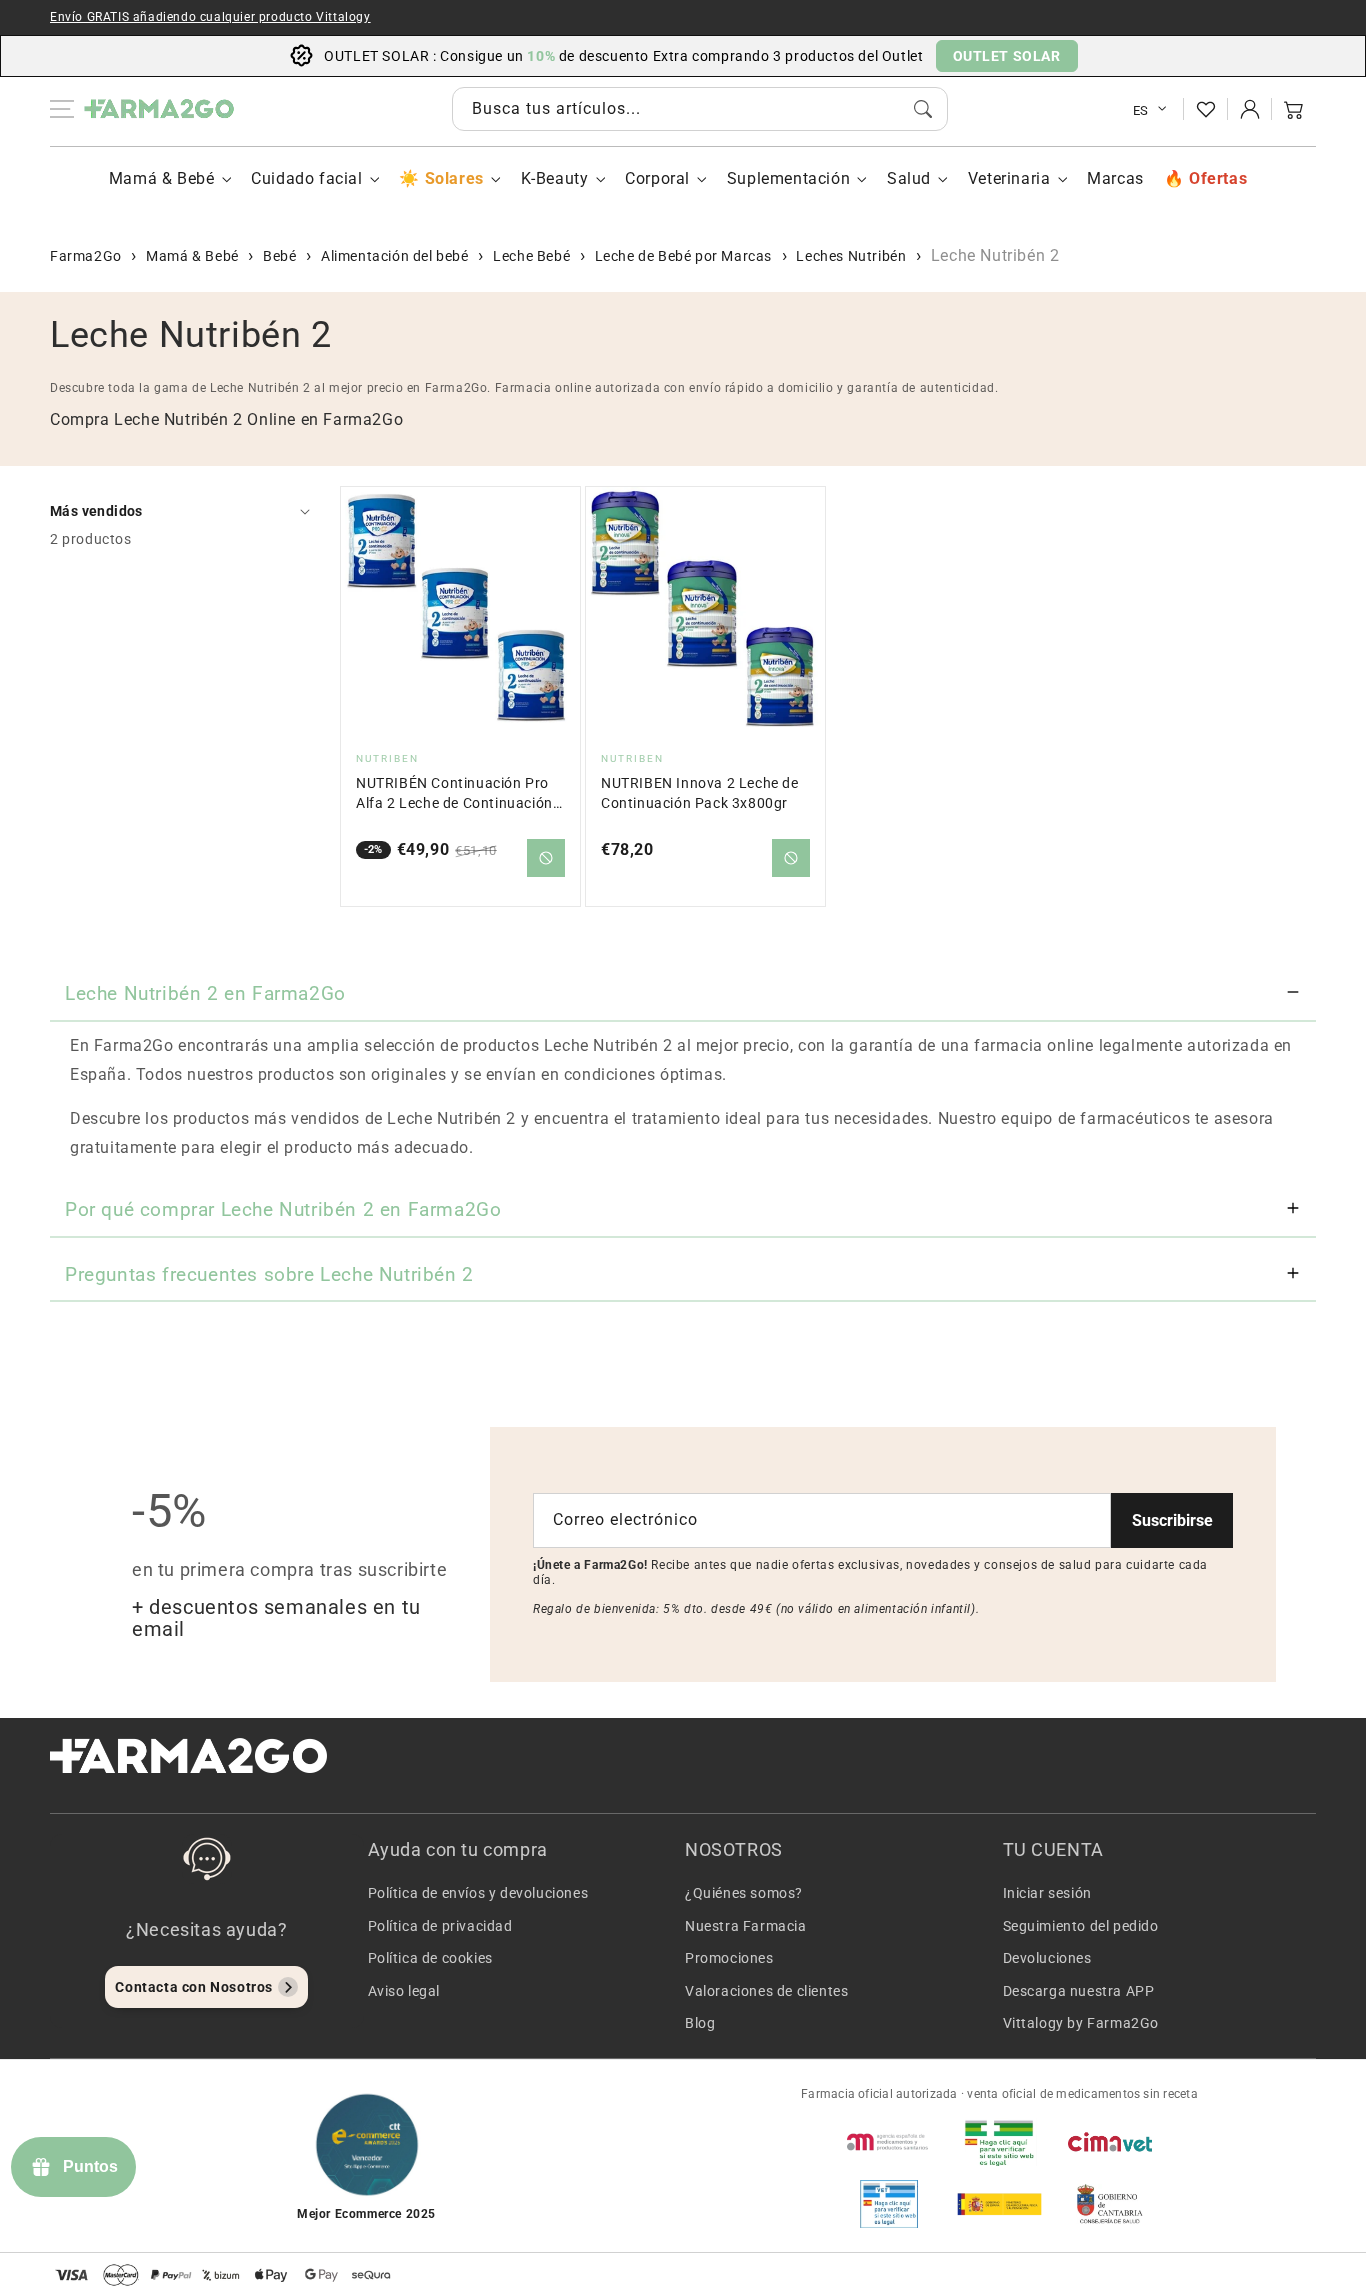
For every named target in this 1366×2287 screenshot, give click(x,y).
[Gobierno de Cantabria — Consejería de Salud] (1110, 2204)
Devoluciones (1047, 1958)
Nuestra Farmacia (746, 1926)
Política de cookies (430, 1958)
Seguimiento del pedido (1081, 1926)
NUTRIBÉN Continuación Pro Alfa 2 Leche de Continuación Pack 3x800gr (454, 794)
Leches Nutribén (851, 256)
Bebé (279, 256)
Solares (454, 178)
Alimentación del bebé (395, 256)
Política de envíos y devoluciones (478, 1893)
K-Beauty (555, 178)
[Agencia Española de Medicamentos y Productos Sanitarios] (889, 2142)
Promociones (729, 1958)
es (1141, 110)
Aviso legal (404, 1991)
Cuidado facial (306, 178)
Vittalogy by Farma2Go (1081, 2023)
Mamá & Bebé (162, 178)
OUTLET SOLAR (1007, 56)
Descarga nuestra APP (1079, 1991)
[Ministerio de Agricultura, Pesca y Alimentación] (999, 2204)
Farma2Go (86, 256)
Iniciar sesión (1047, 1893)
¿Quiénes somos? (744, 1893)
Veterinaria (1009, 178)
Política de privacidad (440, 1926)
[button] (1294, 109)
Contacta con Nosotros (194, 1987)
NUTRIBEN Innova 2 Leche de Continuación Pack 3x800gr (700, 793)
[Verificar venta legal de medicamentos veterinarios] (889, 2204)
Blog (700, 2023)
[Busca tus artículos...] (923, 109)
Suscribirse (1172, 1520)
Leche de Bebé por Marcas (683, 256)
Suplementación (788, 178)
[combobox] (700, 109)
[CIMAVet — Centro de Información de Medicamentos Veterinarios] (1110, 2142)
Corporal (657, 178)
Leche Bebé (531, 256)
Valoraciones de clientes (766, 1991)
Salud (909, 178)
